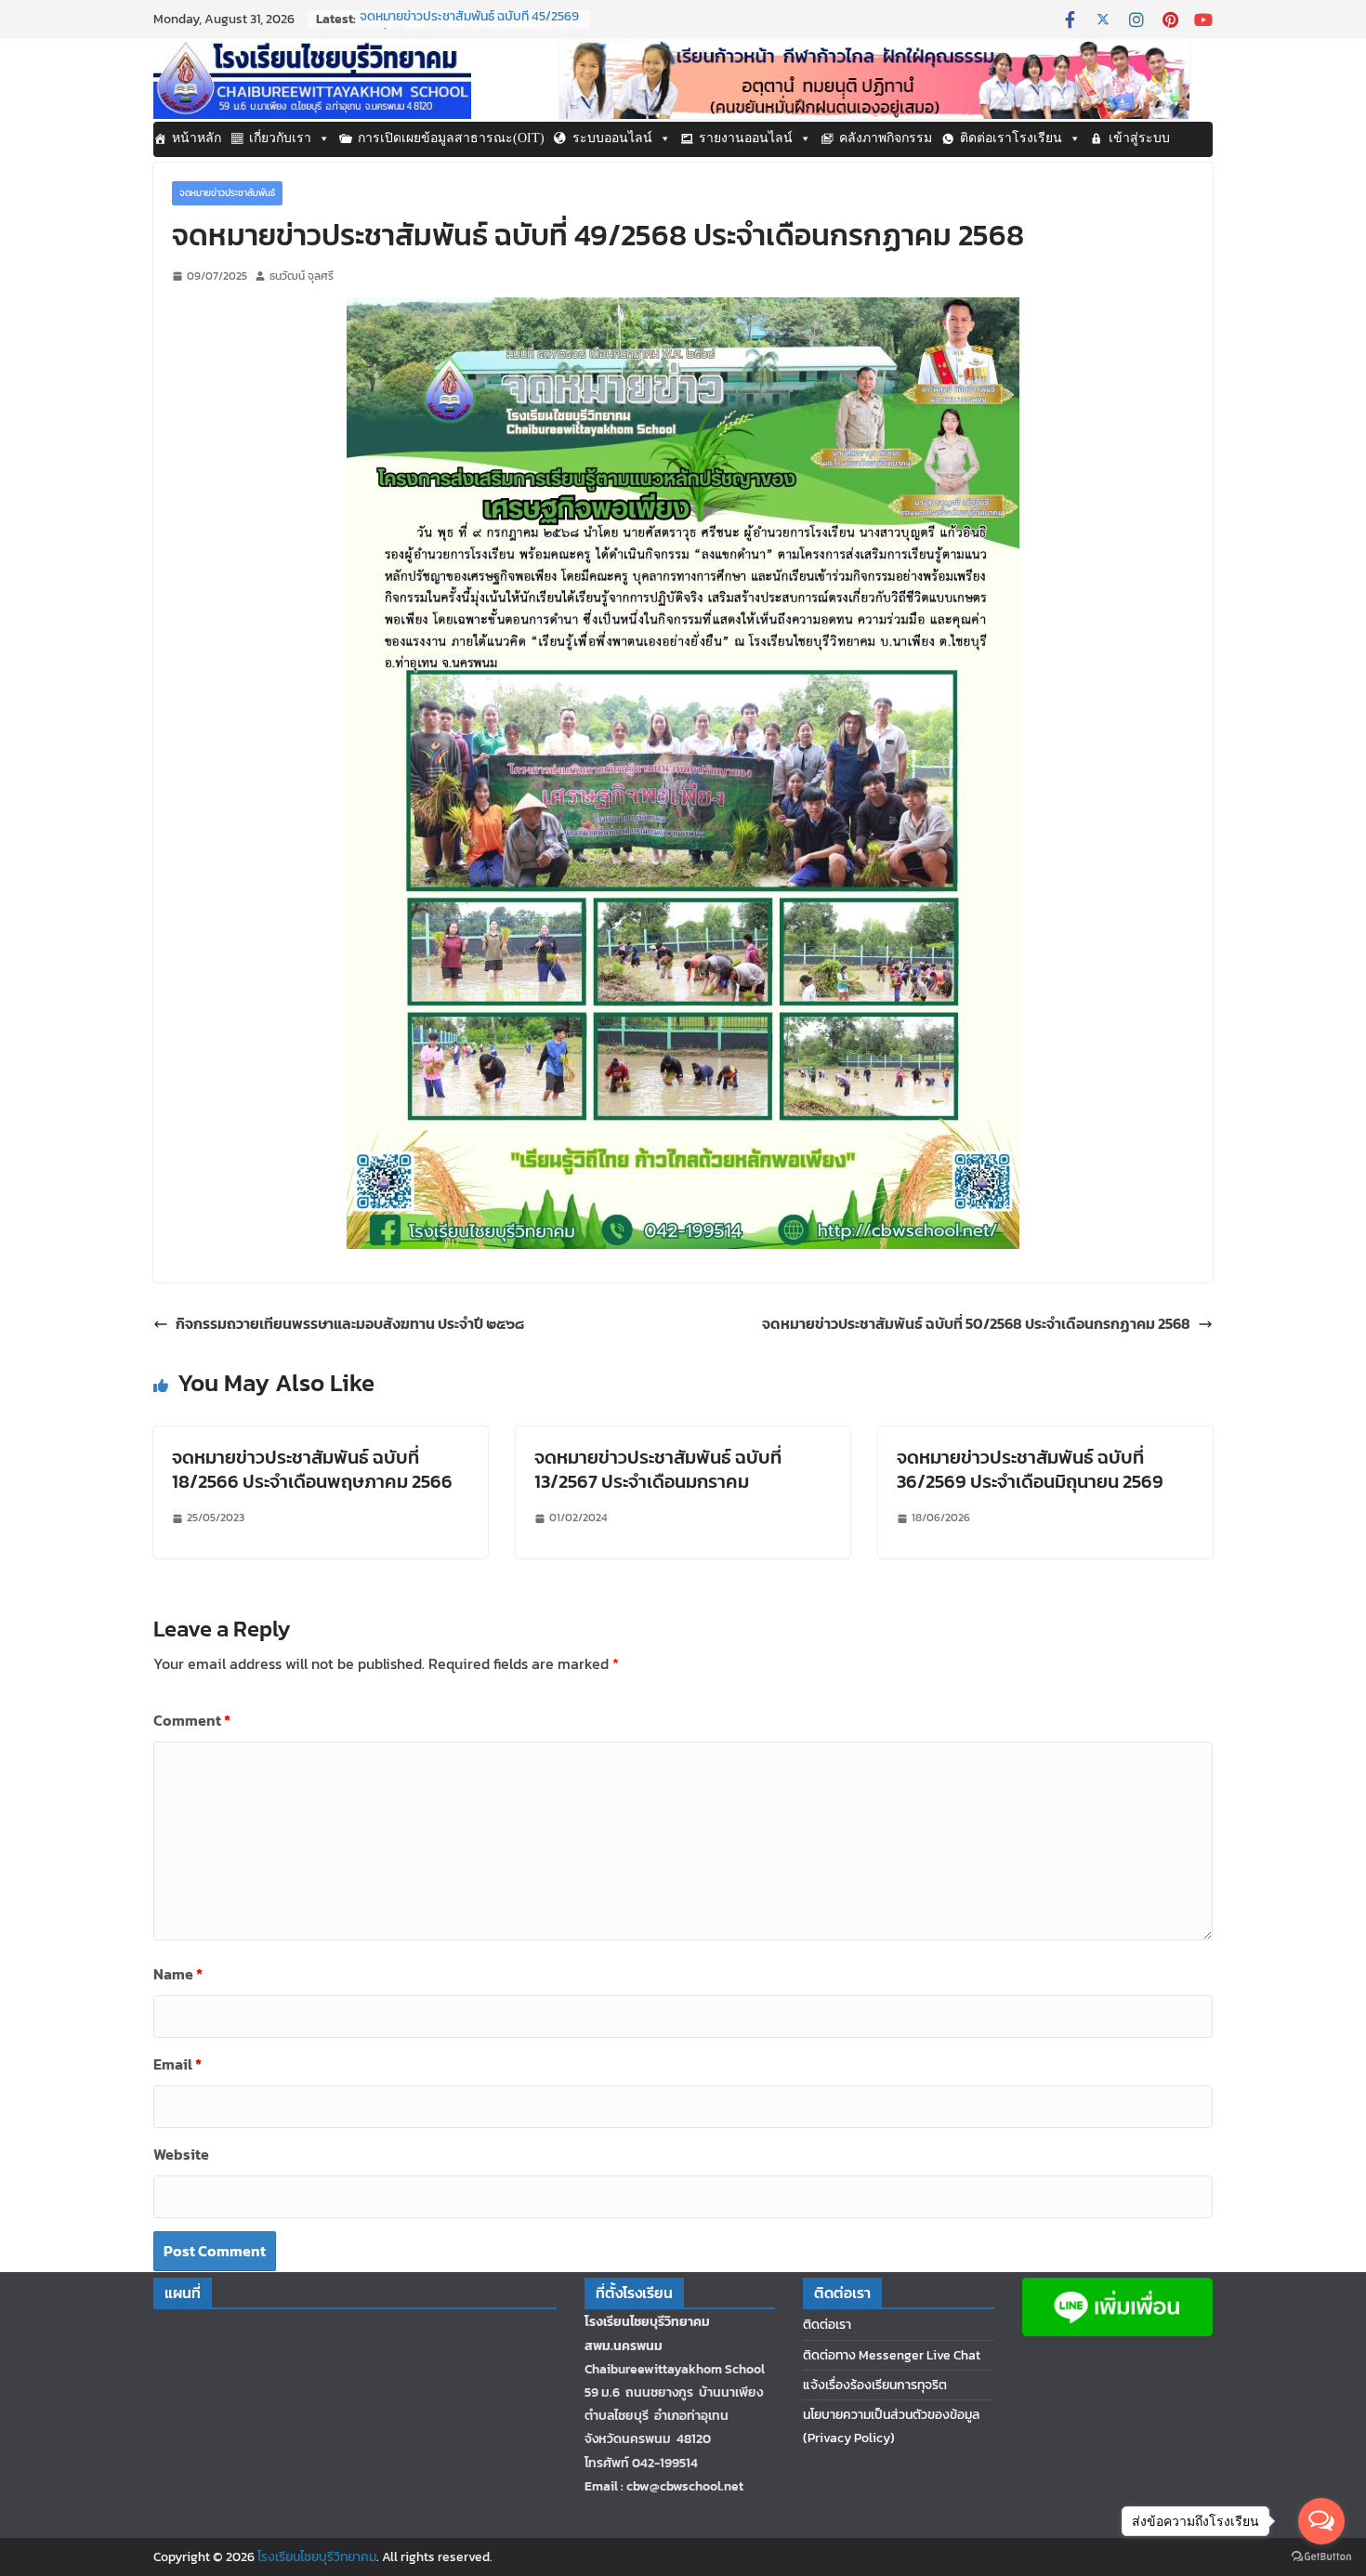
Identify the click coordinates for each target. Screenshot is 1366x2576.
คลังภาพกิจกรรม (886, 138)
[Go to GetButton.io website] (1321, 2557)
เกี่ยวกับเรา (280, 138)
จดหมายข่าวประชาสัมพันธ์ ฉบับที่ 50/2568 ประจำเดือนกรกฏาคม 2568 (976, 1323)
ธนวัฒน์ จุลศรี (302, 276)
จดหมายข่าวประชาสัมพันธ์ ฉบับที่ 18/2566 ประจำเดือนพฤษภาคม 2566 (312, 1469)
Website (181, 2154)
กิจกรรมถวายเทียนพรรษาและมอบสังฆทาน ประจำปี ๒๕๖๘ (350, 1323)
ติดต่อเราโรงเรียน (1011, 138)
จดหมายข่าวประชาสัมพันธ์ (227, 193)
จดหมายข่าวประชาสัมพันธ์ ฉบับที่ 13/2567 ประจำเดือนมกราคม (658, 1469)
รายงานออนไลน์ (746, 138)
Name (178, 1974)
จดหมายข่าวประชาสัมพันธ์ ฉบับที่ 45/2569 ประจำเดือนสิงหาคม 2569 (469, 28)
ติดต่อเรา (827, 2325)
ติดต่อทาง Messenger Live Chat (892, 2355)
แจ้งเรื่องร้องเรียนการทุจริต (875, 2385)
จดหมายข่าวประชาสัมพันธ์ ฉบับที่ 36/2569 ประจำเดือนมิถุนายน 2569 (1030, 1469)
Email (177, 2064)
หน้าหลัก (197, 138)
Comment (192, 1720)
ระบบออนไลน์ (612, 138)
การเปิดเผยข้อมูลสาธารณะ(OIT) (451, 138)
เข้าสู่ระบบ (1139, 138)
